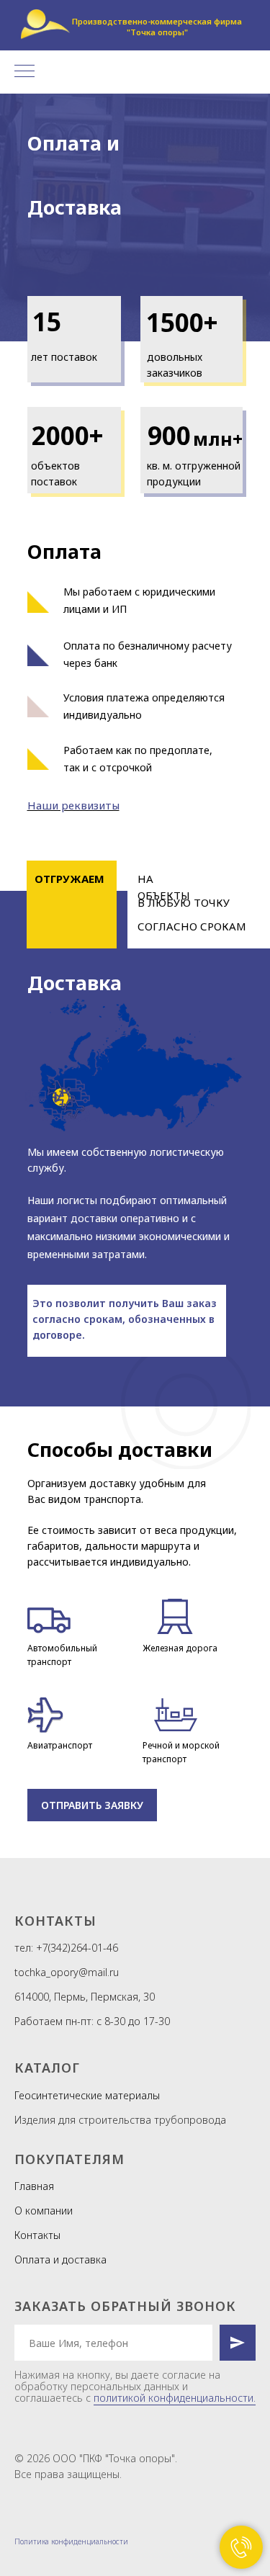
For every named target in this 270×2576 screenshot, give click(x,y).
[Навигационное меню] (24, 72)
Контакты (37, 2235)
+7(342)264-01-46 (77, 1948)
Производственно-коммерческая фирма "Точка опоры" (157, 27)
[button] (92, 1805)
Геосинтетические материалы (87, 2095)
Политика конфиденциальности (71, 2541)
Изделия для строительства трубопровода (120, 2120)
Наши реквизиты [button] (73, 805)
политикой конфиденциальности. (175, 2398)
